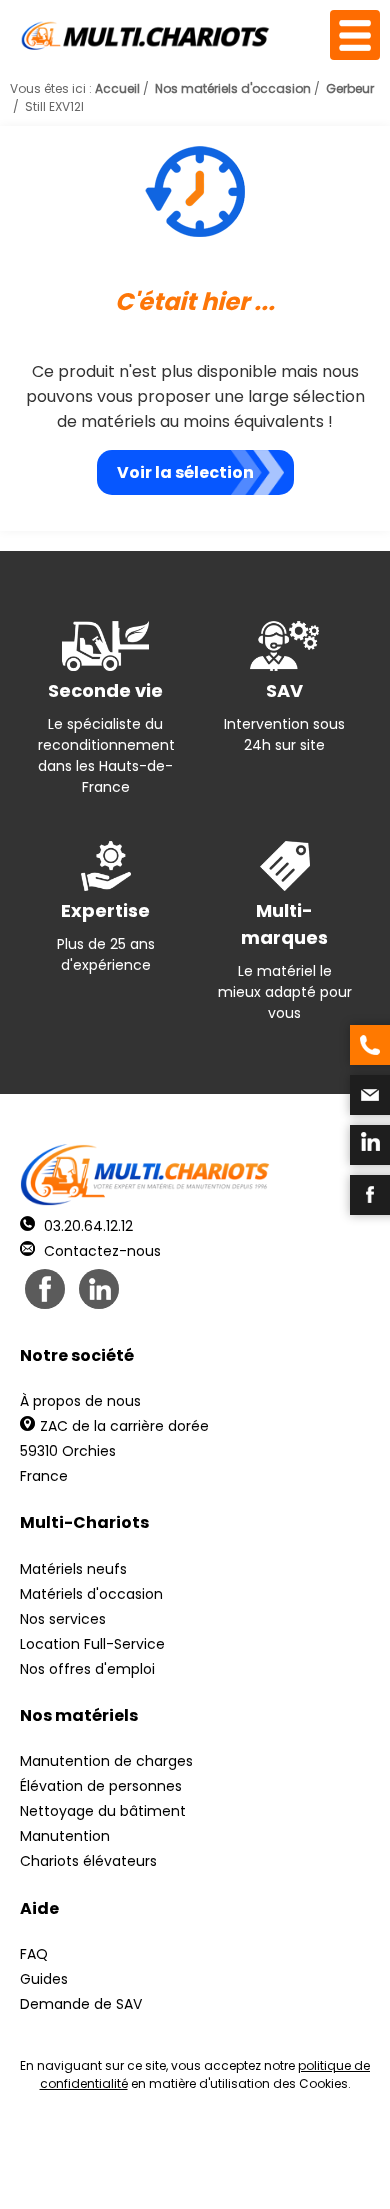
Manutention (65, 1836)
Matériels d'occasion (91, 1594)
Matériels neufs (73, 1569)
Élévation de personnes (101, 1786)
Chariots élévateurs (88, 1861)
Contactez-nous (100, 1251)
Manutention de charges (106, 1761)
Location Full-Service (92, 1644)
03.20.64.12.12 (86, 1226)
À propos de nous (80, 1401)
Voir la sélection (185, 472)
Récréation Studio (166, 2169)
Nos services (63, 1619)
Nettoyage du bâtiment (103, 1811)
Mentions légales (319, 2151)
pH (316, 2169)
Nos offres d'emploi (87, 1669)
